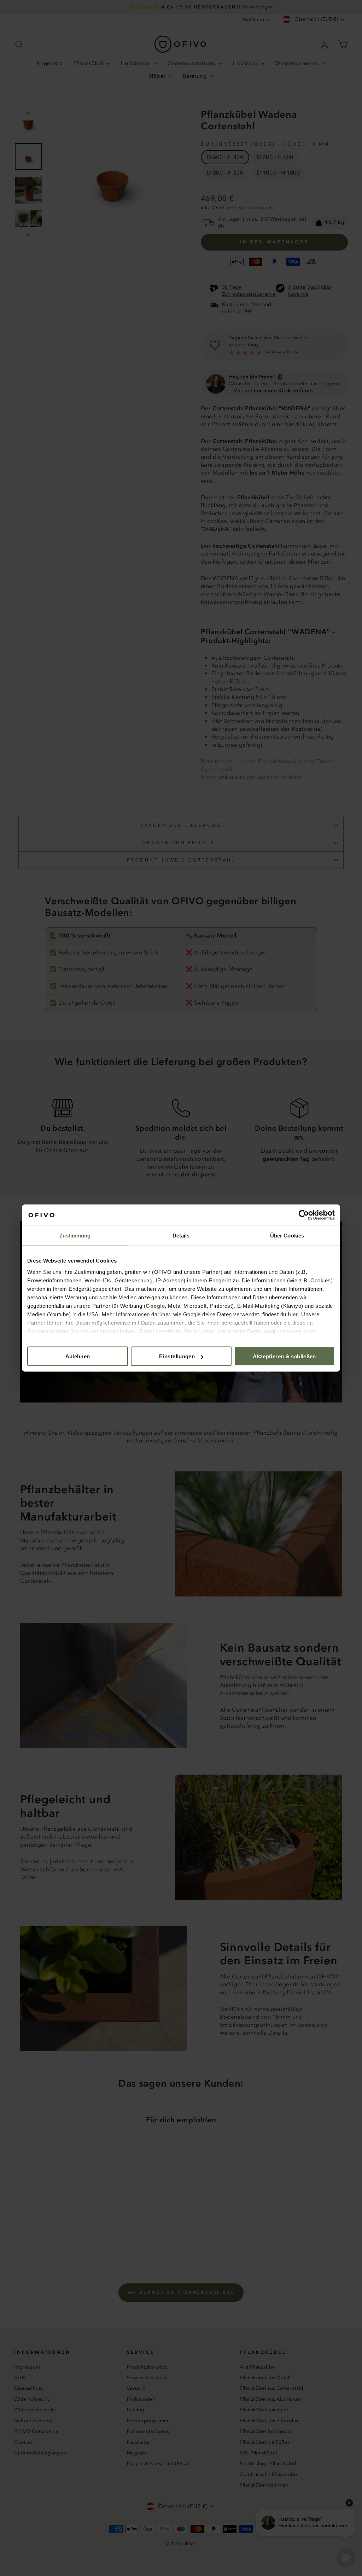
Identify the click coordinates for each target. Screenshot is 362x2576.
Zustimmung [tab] (75, 1236)
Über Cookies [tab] (287, 1236)
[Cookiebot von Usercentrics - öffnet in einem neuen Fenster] (304, 1215)
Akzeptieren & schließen (284, 1356)
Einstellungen (177, 1356)
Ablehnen (78, 1356)
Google (155, 1305)
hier (293, 1314)
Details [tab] (181, 1236)
